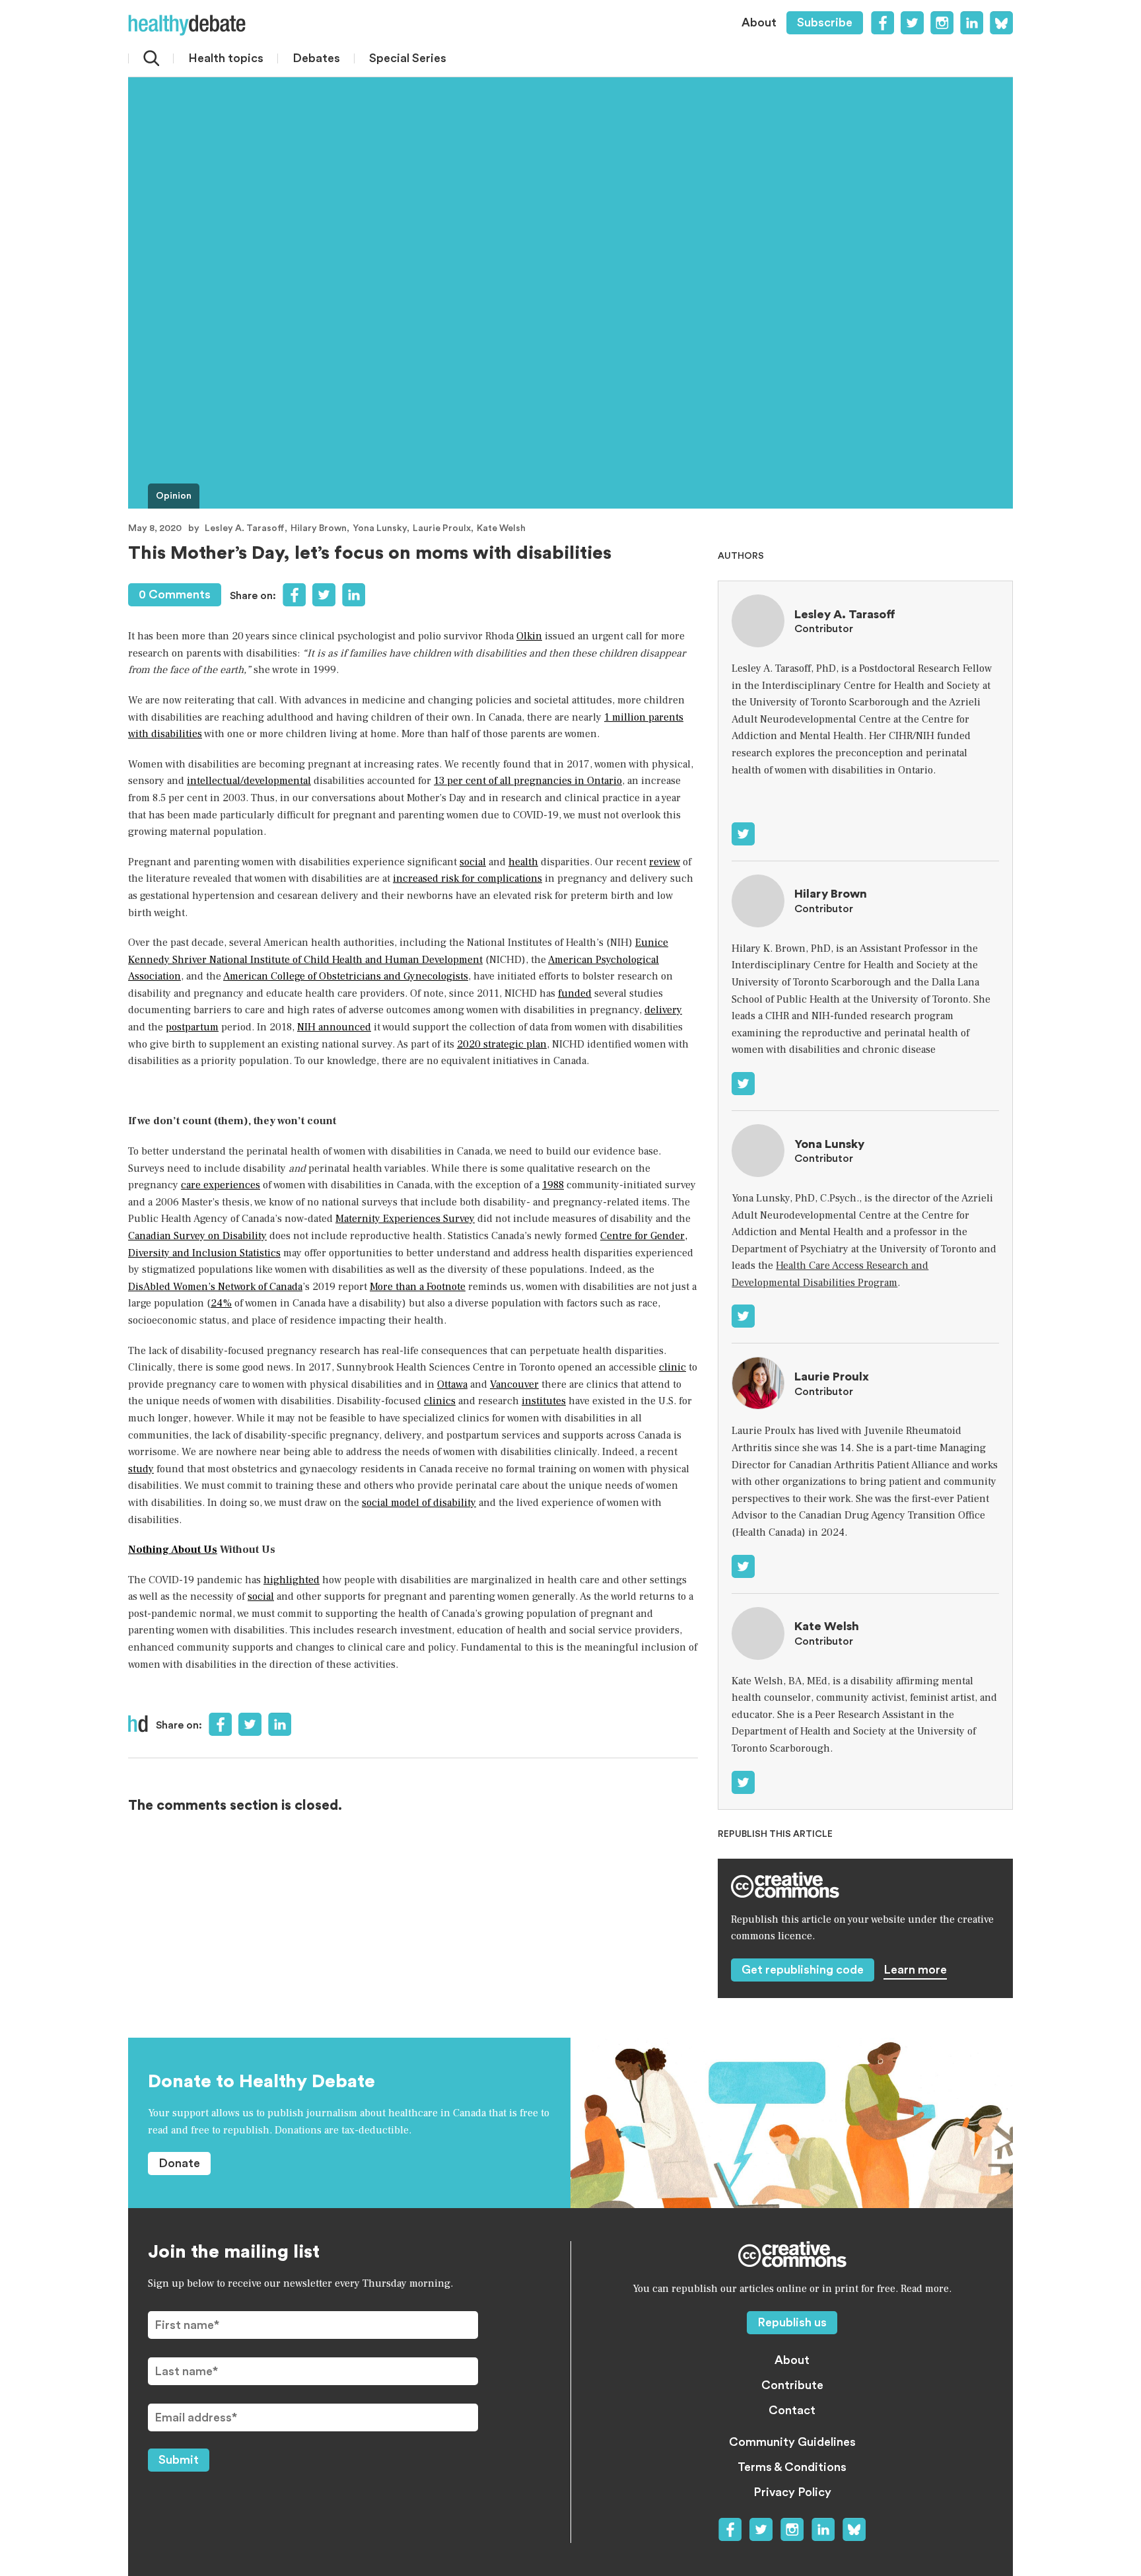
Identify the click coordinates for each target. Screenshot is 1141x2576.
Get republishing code (803, 1970)
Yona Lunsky (380, 528)
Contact (792, 2410)
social (473, 862)
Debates (316, 58)
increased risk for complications (467, 878)
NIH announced (334, 1027)
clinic (673, 1367)
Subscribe (825, 22)
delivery (663, 1010)
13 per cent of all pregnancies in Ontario (528, 781)
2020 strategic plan (502, 1044)
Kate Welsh (501, 528)
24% (221, 1303)
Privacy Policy (792, 2492)
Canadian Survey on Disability (197, 1236)
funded (575, 993)
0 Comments (175, 594)
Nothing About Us (173, 1550)
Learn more (915, 1970)
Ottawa (452, 1384)
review (665, 862)
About (759, 22)
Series (408, 58)
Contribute (792, 2385)
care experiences (221, 1185)
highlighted (292, 1580)
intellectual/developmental (249, 781)
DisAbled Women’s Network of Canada (215, 1287)
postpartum (192, 1027)
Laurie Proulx (442, 528)
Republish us (792, 2322)
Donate (179, 2163)
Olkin (529, 636)
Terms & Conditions (792, 2467)
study (141, 1469)
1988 (553, 1185)
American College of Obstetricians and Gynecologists (346, 976)
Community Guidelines (792, 2442)
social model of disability (419, 1503)
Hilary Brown (319, 528)
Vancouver (514, 1384)
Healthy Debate (187, 25)
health (523, 862)
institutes (544, 1401)
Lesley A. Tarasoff (245, 528)
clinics (440, 1401)
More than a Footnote (418, 1287)
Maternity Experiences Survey (405, 1219)
